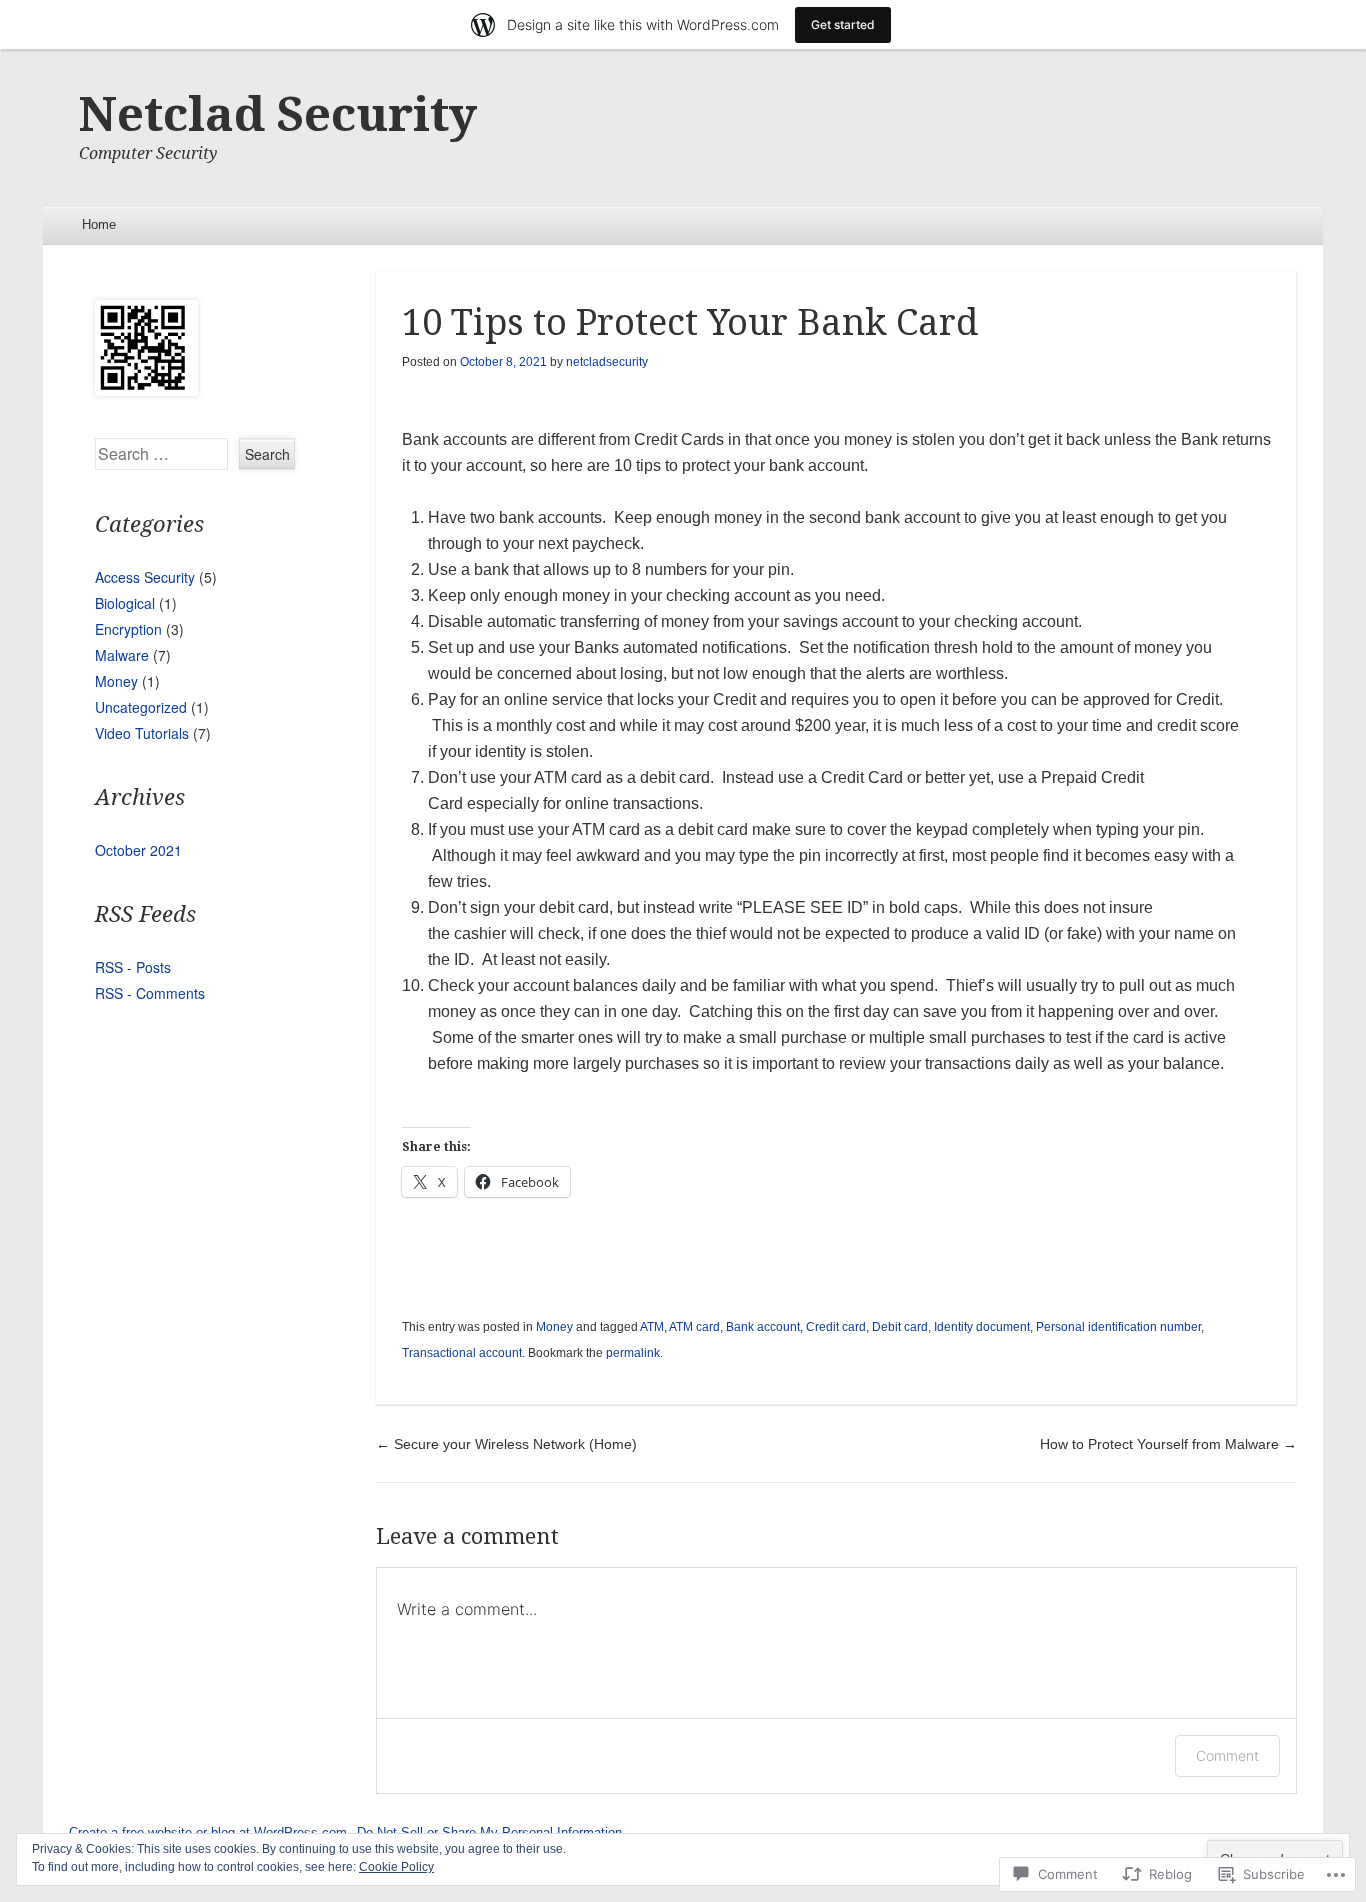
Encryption (128, 629)
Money (554, 1327)
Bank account (763, 1327)
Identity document (982, 1327)
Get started (843, 24)
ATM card (694, 1327)
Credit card (836, 1327)
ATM (652, 1327)
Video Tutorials (142, 733)
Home (99, 224)
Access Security (145, 577)
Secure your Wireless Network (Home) (506, 1444)
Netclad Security (278, 114)
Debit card (900, 1327)
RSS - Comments (150, 993)
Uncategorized (141, 707)
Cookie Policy (396, 1867)
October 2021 (138, 850)
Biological (125, 603)
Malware (122, 655)
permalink (633, 1353)
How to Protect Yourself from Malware (1168, 1444)
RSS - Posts (133, 967)
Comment (1227, 1755)
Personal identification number (1118, 1327)
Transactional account (462, 1353)
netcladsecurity (607, 362)
